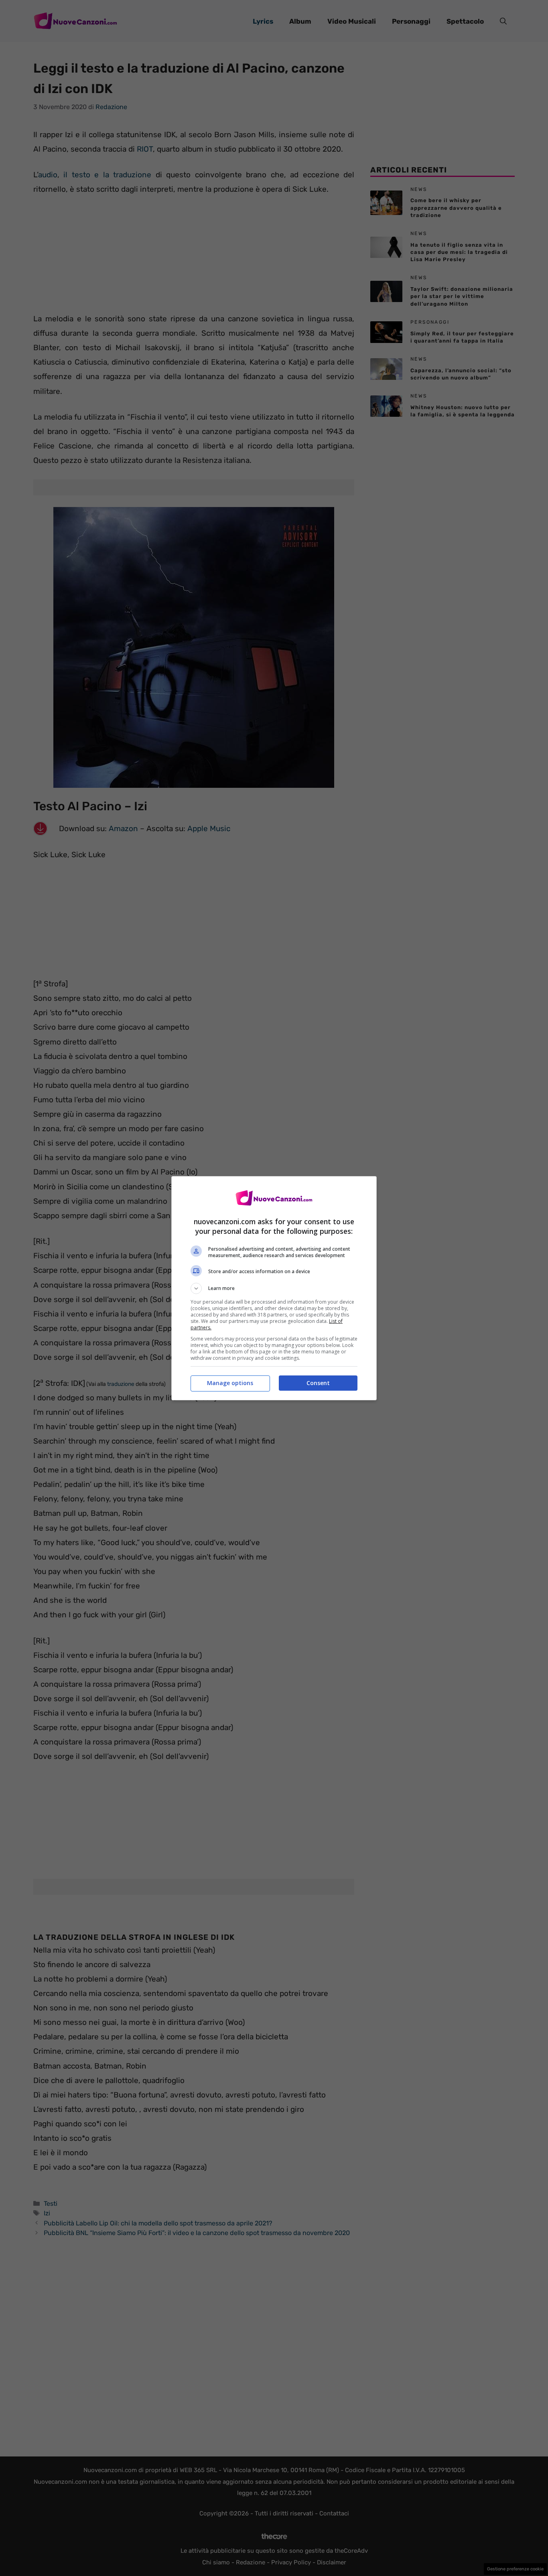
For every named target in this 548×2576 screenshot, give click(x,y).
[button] (274, 1288)
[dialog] (274, 1288)
